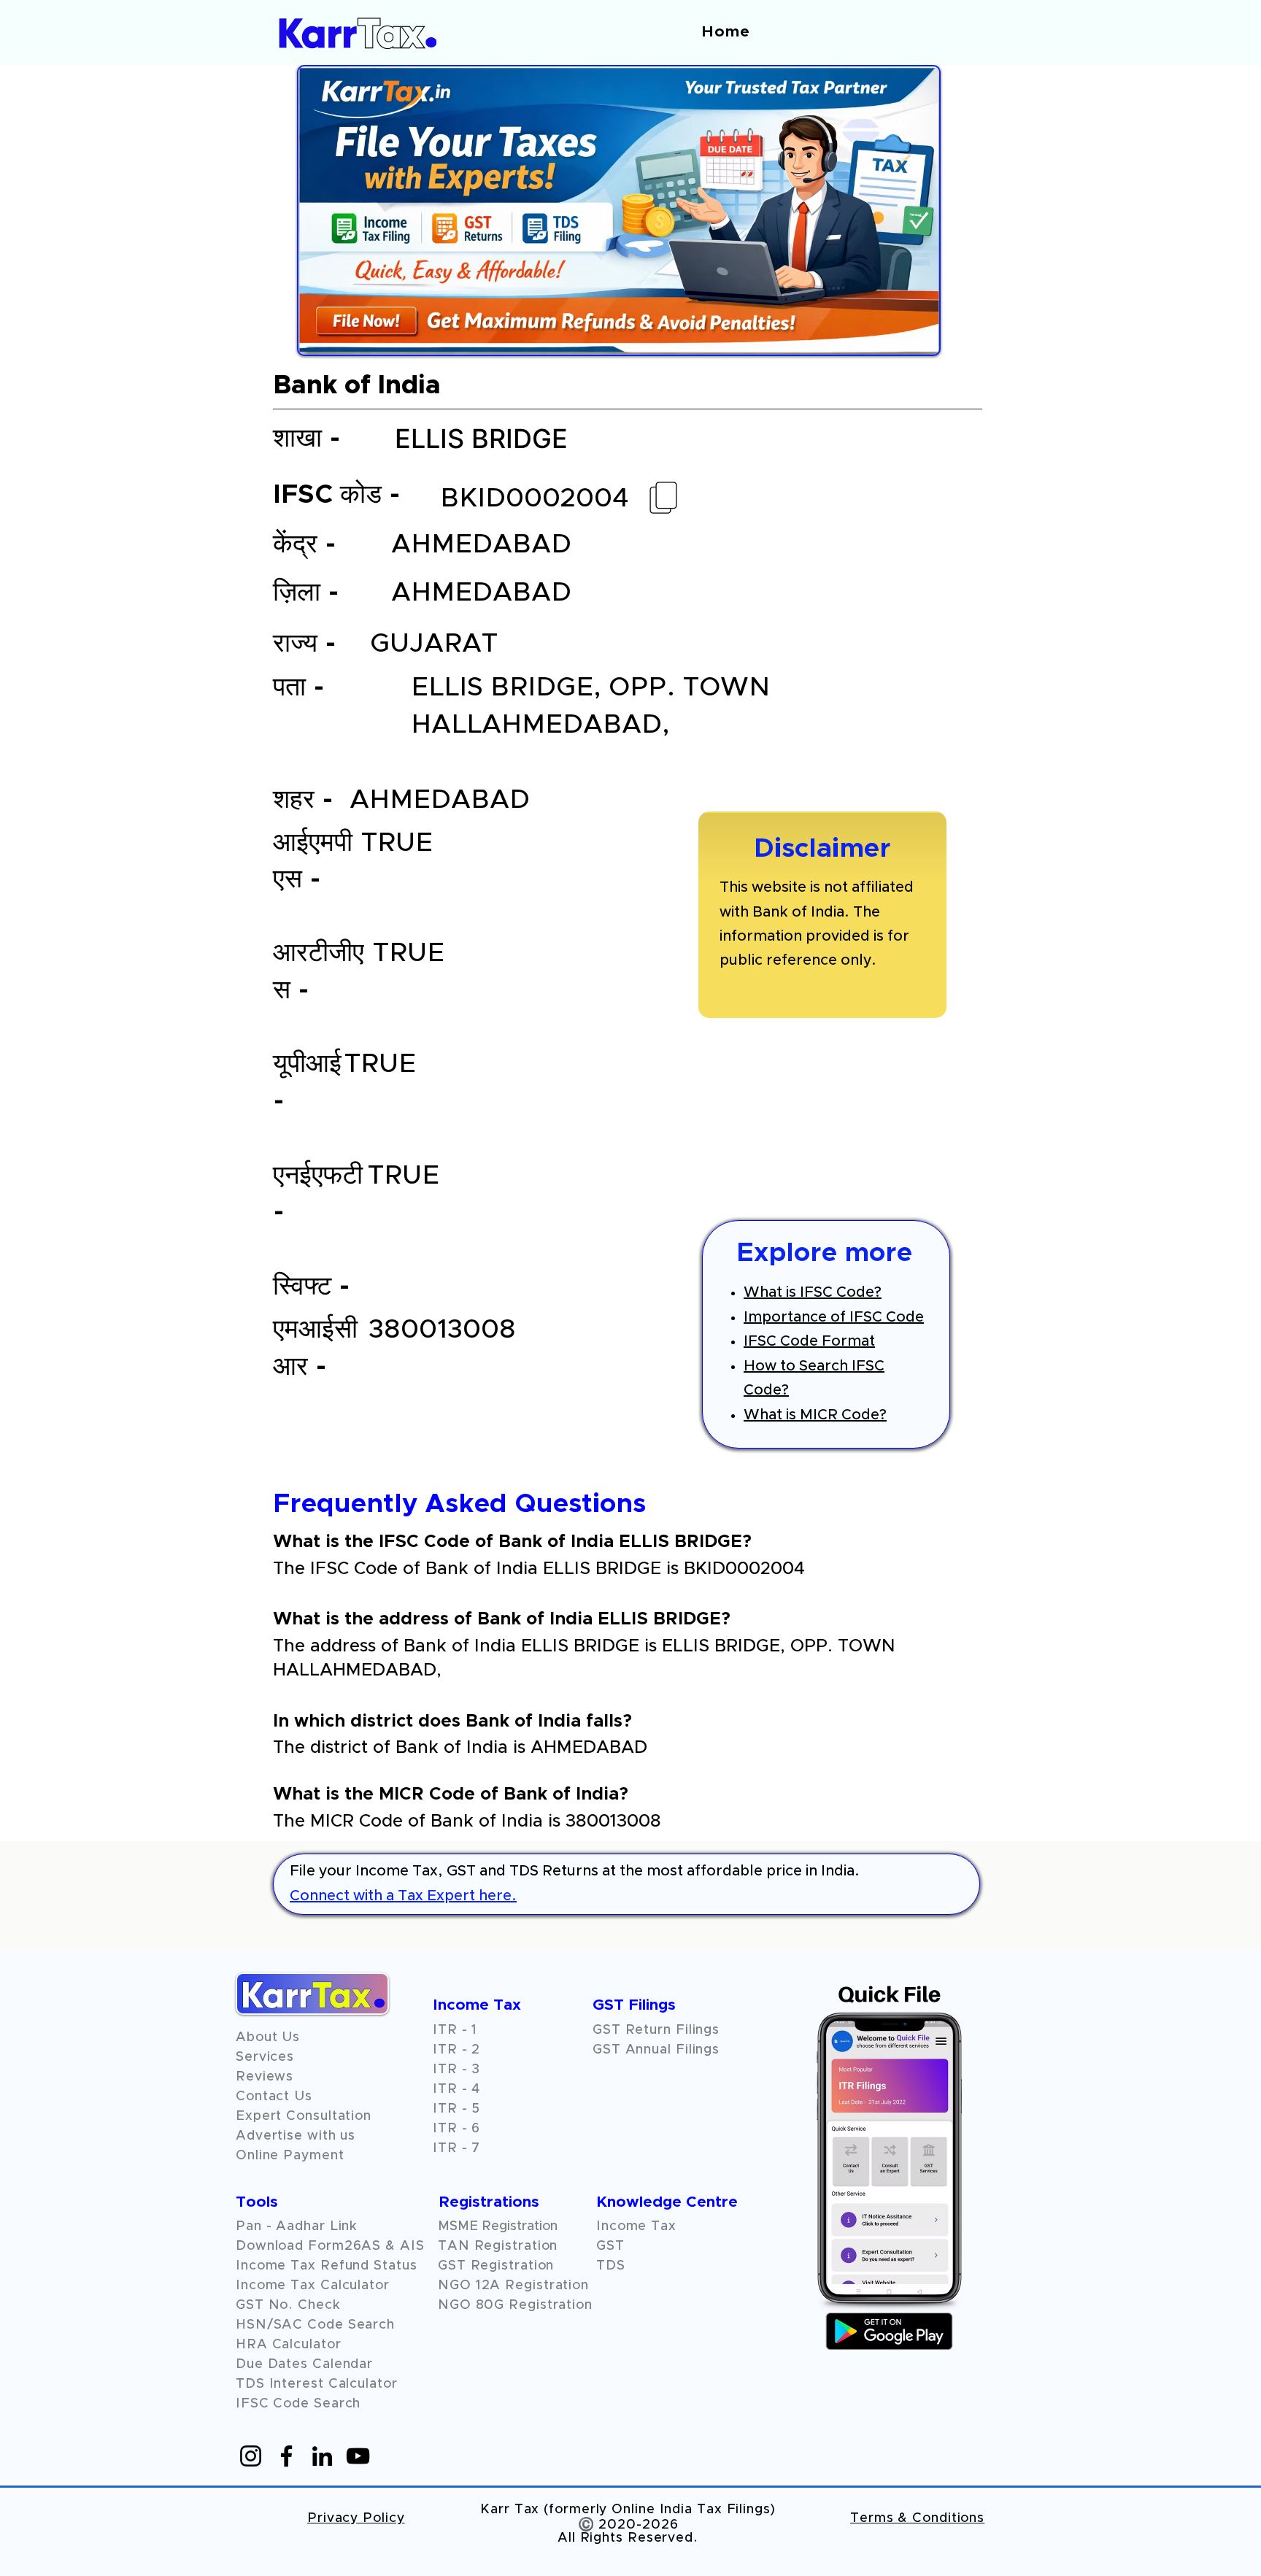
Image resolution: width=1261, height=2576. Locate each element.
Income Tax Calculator (313, 2286)
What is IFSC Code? (813, 1292)
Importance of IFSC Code (834, 1317)
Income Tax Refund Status (327, 2266)
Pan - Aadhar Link (297, 2226)
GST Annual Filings (656, 2050)
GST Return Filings (656, 2030)
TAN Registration (498, 2246)
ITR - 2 (456, 2050)
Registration (547, 2286)
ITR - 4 (456, 2089)
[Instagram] (251, 2456)
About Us (268, 2037)
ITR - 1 (455, 2030)
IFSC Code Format (809, 1341)
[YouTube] (358, 2456)
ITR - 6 (456, 2129)
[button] (265, 2077)
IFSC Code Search (298, 2404)
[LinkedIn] (322, 2456)
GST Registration (496, 2266)
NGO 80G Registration (515, 2305)
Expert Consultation (304, 2116)
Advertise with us (296, 2136)
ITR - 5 (456, 2109)
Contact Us (274, 2097)
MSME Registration (498, 2226)
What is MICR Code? (815, 1415)
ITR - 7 (456, 2148)
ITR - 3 (456, 2070)
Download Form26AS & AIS (330, 2246)
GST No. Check (288, 2305)
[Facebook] (286, 2456)
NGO (457, 2286)
